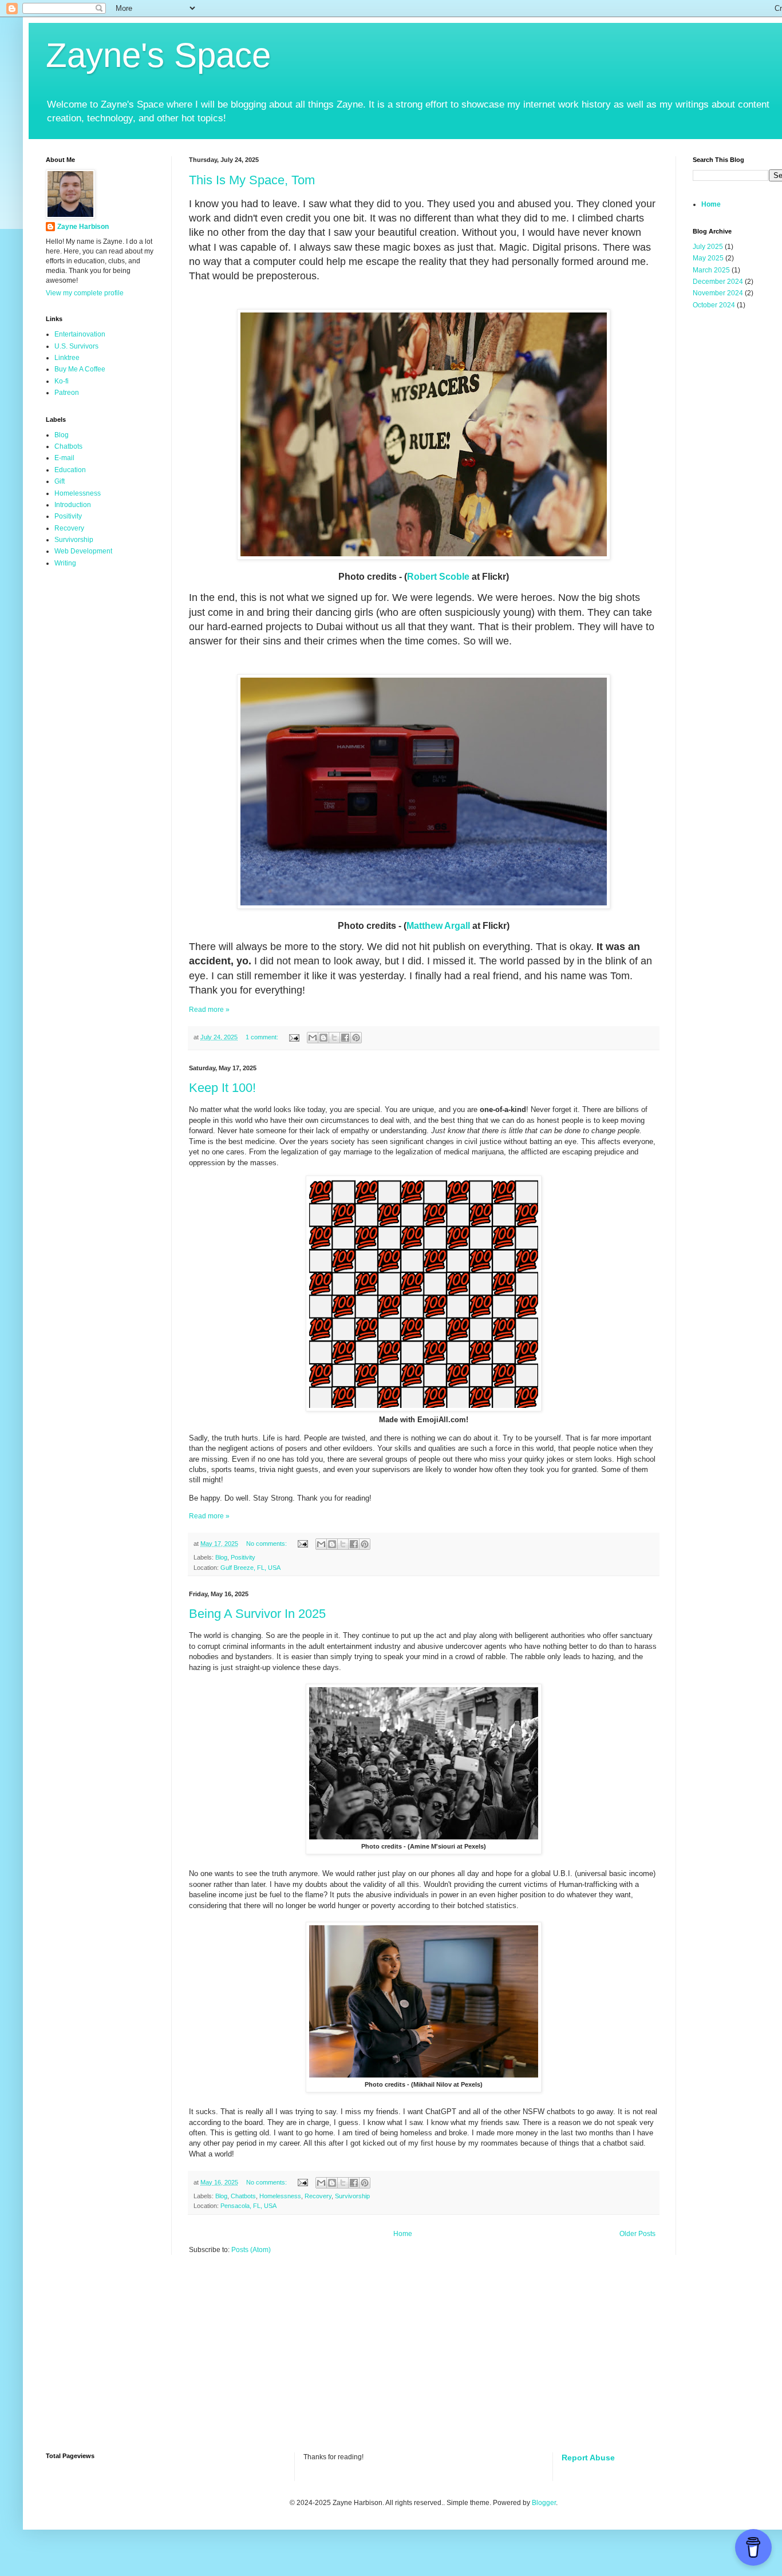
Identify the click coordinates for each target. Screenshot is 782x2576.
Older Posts (637, 2234)
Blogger (544, 2503)
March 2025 (711, 270)
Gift (60, 481)
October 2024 (714, 305)
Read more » (209, 1010)
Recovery (318, 2196)
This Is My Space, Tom (252, 180)
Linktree (67, 358)
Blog (221, 1557)
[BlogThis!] (323, 1038)
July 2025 (708, 247)
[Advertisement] (323, 2361)
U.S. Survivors (76, 346)
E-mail (64, 458)
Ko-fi (62, 381)
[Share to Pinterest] (356, 1038)
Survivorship (352, 2196)
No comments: (267, 1544)
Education (70, 470)
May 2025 (708, 258)
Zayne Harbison (83, 227)
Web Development (83, 551)
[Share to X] (334, 1038)
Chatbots (243, 2196)
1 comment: (263, 1037)
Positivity (243, 1557)
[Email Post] (294, 1037)
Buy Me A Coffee (80, 369)
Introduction (73, 505)
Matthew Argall (438, 926)
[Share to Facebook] (345, 1038)
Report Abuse (588, 2458)
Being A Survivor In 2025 (257, 1614)
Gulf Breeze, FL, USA (250, 1568)
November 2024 (718, 293)
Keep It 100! (222, 1088)
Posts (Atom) (251, 2250)
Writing (65, 563)
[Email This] (313, 1038)
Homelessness (280, 2196)
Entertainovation (80, 334)
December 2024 (718, 282)
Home (403, 2234)
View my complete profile (85, 293)
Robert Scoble (438, 577)
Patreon (67, 393)
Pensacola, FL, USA (248, 2206)
